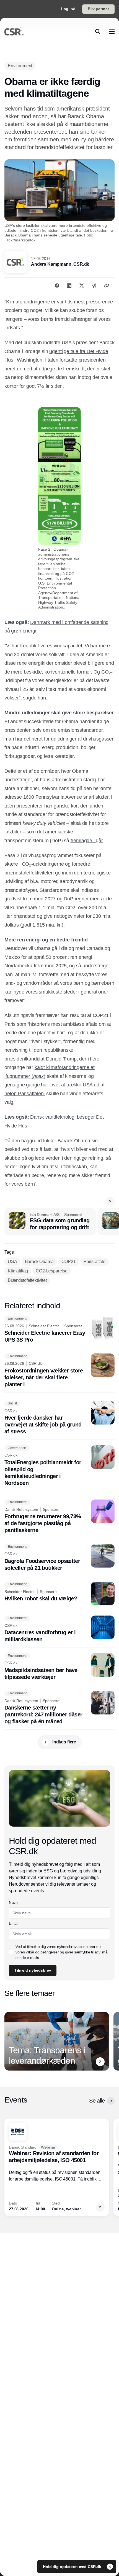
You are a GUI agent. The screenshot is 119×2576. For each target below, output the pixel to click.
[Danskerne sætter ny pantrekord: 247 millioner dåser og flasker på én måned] (59, 1708)
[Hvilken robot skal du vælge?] (59, 1593)
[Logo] (14, 31)
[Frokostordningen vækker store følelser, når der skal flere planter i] (59, 1371)
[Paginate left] (9, 2041)
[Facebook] (57, 286)
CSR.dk (81, 264)
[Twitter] (82, 286)
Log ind (68, 9)
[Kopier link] (107, 286)
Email (13, 1923)
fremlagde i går (87, 841)
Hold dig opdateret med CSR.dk (73, 2567)
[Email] (94, 286)
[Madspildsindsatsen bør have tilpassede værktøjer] (59, 1667)
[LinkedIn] (69, 286)
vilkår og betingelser (42, 1952)
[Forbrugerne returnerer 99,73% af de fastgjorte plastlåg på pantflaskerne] (59, 1517)
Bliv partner (98, 9)
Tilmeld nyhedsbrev (33, 1970)
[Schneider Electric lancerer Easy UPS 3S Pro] (59, 1330)
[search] (98, 31)
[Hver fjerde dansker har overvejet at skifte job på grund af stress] (59, 1418)
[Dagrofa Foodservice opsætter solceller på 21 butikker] (59, 1558)
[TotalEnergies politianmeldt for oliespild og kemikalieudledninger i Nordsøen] (59, 1466)
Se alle (97, 2101)
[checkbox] (11, 1952)
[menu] (112, 31)
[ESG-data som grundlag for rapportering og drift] (50, 1222)
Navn (13, 1902)
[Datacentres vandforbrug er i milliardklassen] (59, 1629)
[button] (110, 1201)
